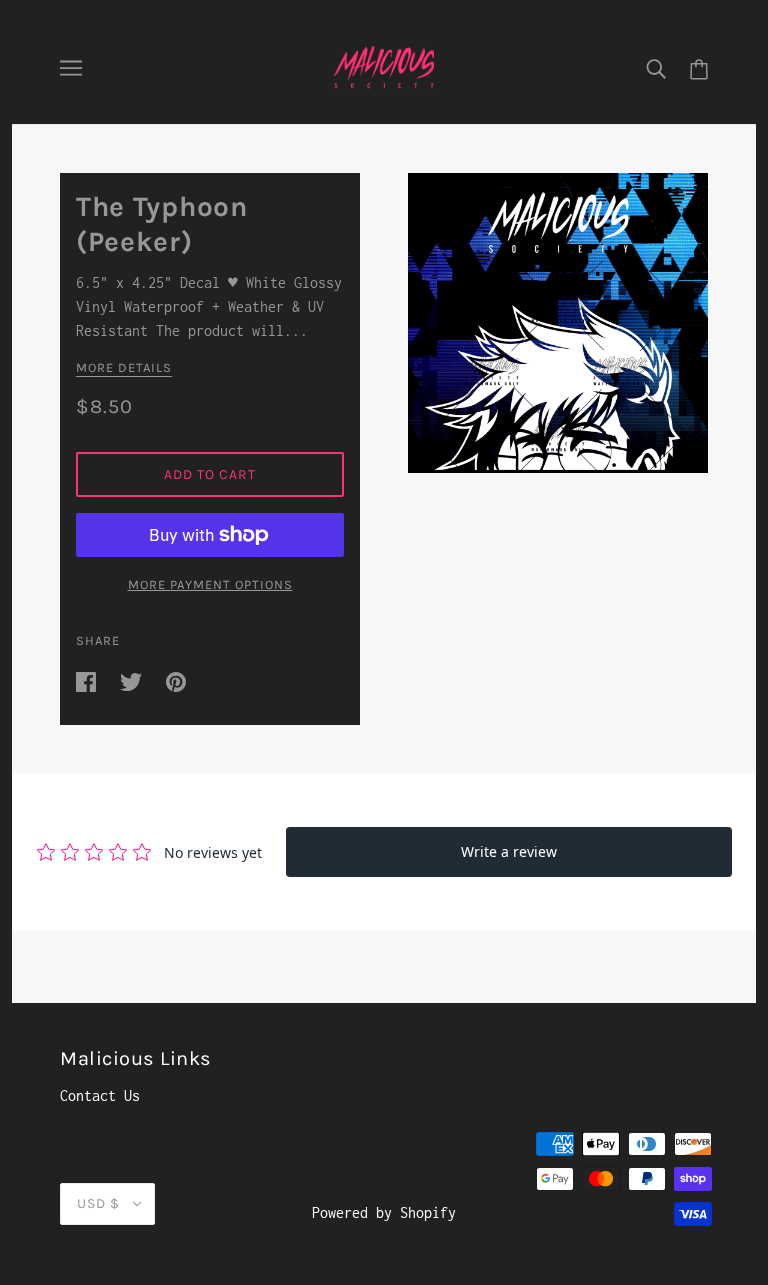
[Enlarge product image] (558, 323)
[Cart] (699, 68)
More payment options (210, 584)
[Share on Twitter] (135, 680)
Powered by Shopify (384, 1212)
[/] (384, 66)
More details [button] (124, 368)
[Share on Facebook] (90, 680)
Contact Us (100, 1095)
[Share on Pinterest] (176, 680)
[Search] (656, 68)
